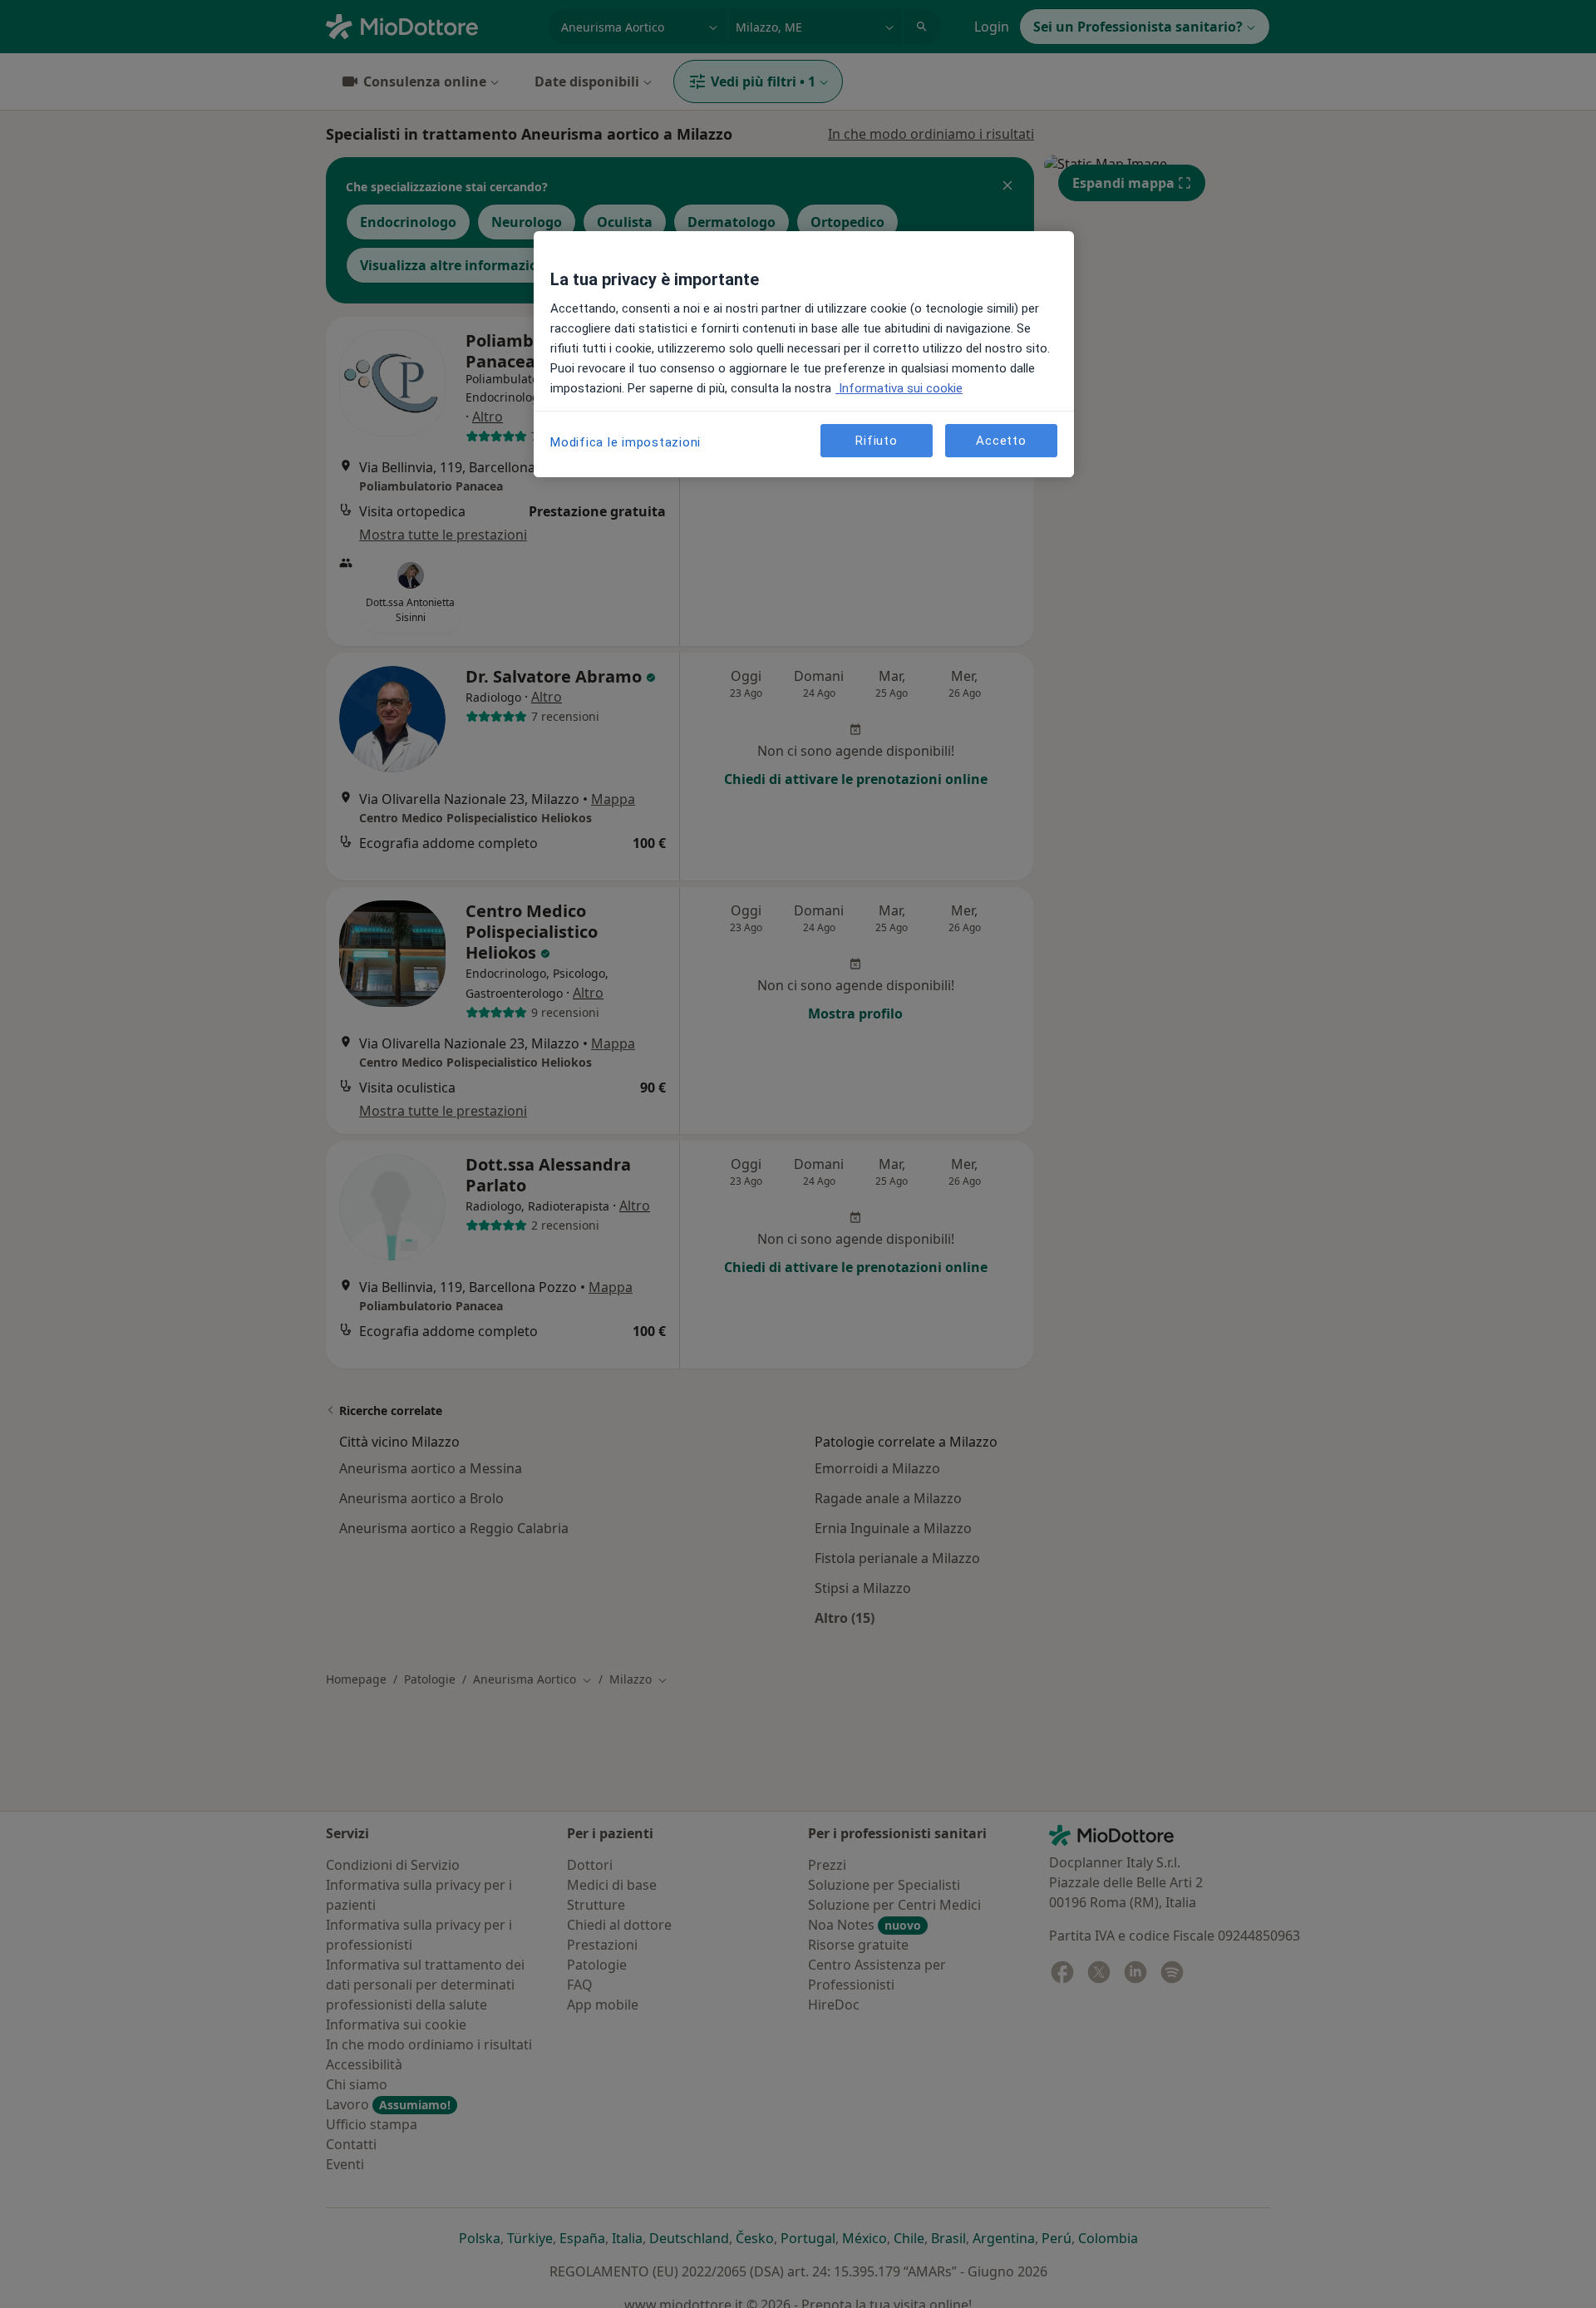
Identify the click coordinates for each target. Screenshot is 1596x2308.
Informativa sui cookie (899, 388)
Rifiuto (876, 440)
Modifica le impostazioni (626, 442)
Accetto (1001, 440)
